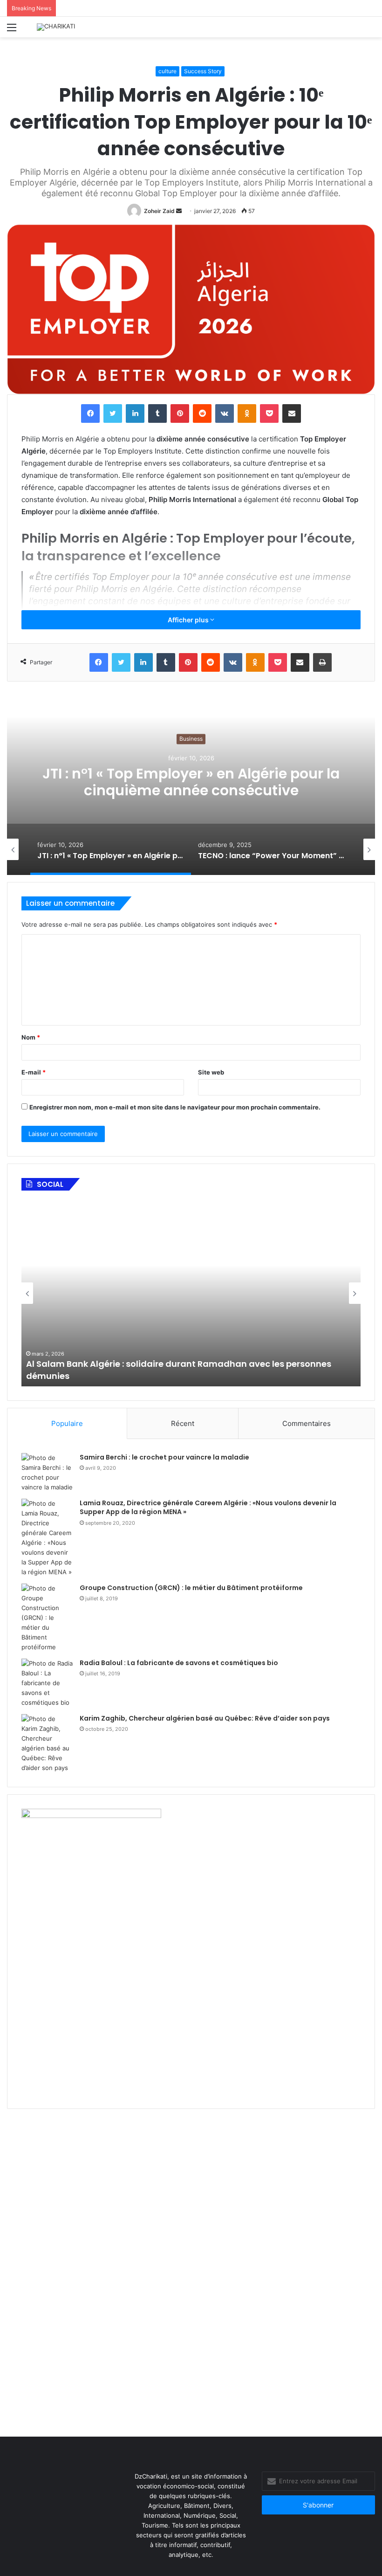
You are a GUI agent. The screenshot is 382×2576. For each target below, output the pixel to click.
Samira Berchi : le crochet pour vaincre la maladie (164, 1457)
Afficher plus (189, 620)
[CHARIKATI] (56, 27)
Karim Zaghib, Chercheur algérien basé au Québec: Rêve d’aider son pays (205, 1718)
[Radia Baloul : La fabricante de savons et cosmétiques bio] (47, 1683)
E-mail (34, 1072)
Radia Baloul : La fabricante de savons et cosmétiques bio (179, 1663)
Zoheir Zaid (159, 211)
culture (167, 71)
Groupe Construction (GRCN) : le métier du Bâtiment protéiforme (191, 1588)
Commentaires (307, 1423)
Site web (211, 1072)
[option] (154, 849)
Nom (31, 1037)
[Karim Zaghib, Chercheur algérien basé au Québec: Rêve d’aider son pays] (47, 1743)
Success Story (203, 71)
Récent (183, 1423)
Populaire (67, 1423)
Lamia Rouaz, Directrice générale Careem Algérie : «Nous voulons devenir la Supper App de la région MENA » (208, 1508)
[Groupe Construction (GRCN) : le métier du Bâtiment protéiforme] (47, 1618)
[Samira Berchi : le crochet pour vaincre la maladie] (47, 1473)
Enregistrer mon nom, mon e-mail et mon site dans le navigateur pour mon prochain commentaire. (175, 1107)
